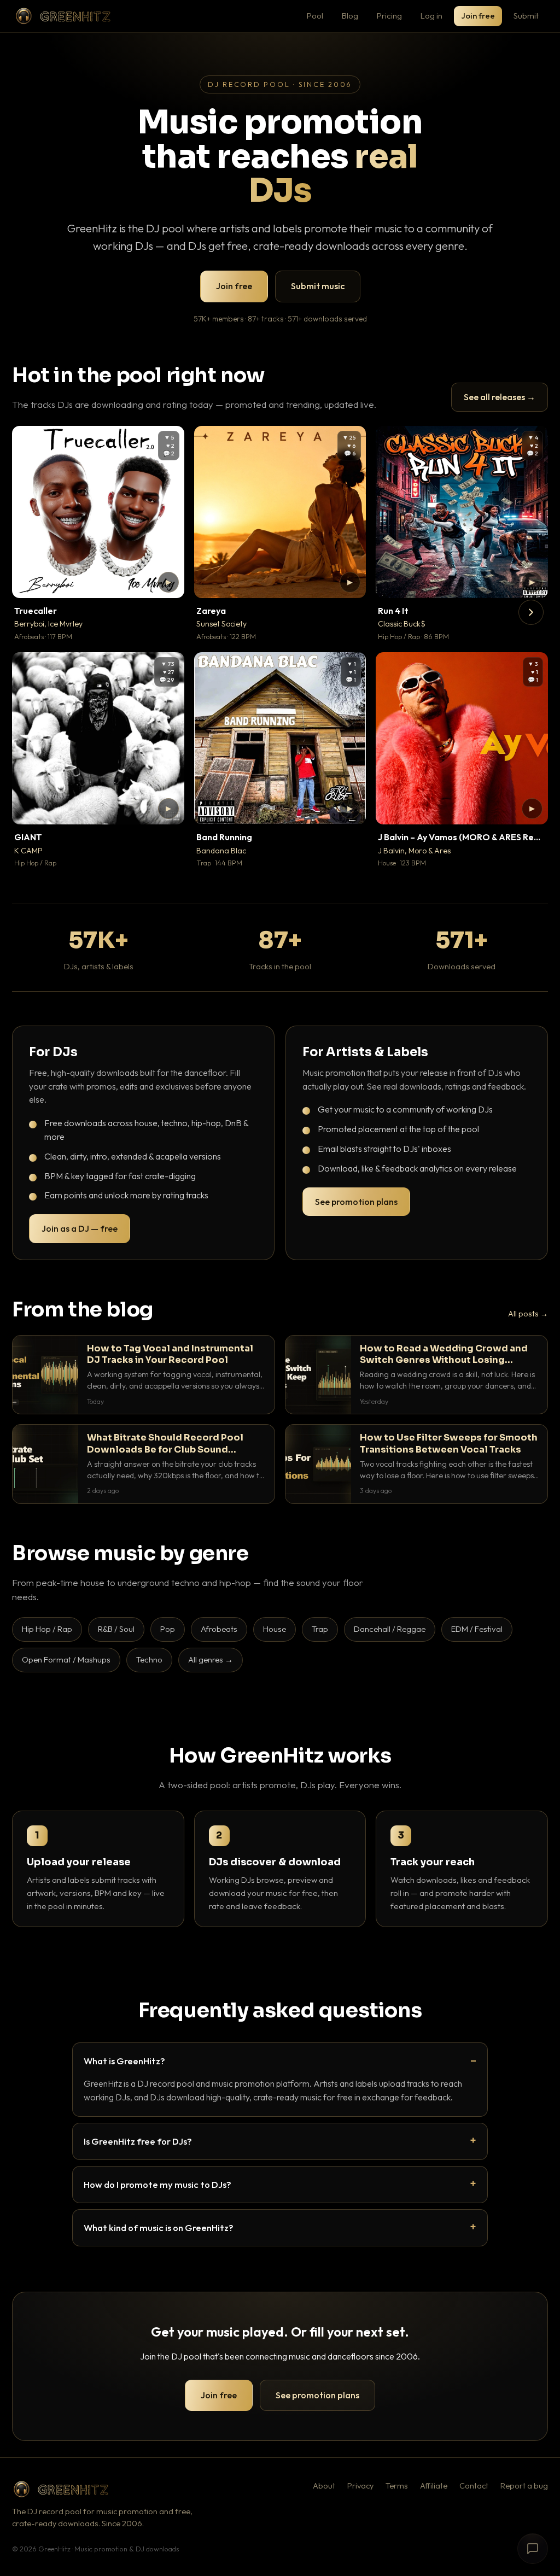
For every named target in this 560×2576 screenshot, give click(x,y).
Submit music (318, 286)
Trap (320, 1629)
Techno (149, 1659)
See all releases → (500, 397)
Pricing (389, 16)
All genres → (211, 1659)
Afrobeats (219, 1629)
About (324, 2486)
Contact (474, 2486)
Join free (478, 16)
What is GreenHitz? (124, 2061)
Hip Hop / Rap (47, 1629)
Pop (168, 1629)
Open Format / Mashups (66, 1659)
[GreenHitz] (63, 16)
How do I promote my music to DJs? (157, 2184)
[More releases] (531, 612)
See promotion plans (356, 1202)
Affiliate (434, 2486)
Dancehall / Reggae (390, 1629)
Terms (397, 2486)
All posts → (528, 1314)
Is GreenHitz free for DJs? (138, 2141)
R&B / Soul (116, 1629)
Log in (431, 16)
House (275, 1629)
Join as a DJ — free (80, 1228)
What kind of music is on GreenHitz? (159, 2227)
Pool (315, 16)
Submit (526, 16)
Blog (350, 16)
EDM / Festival (477, 1629)
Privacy (360, 2486)
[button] (168, 582)
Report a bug (524, 2486)
